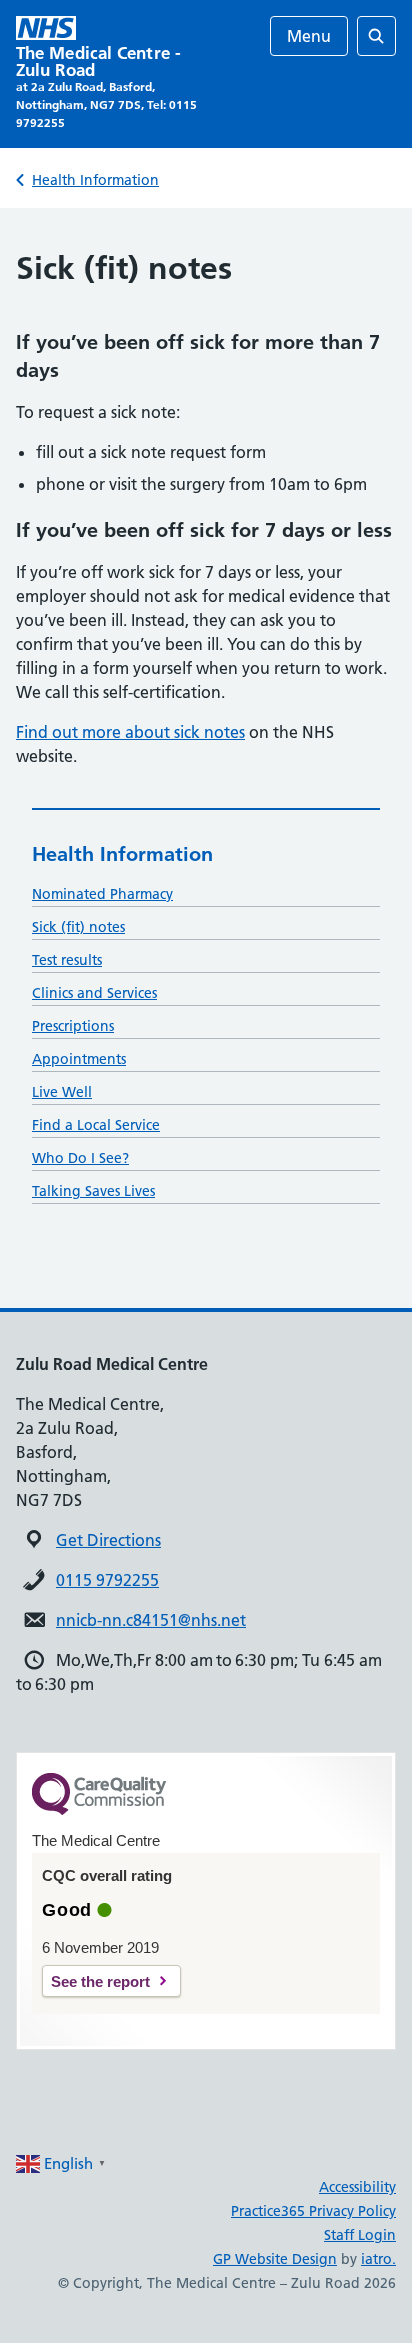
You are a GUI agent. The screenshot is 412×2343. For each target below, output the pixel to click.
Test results (67, 960)
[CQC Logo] (99, 1810)
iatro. (378, 2259)
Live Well (62, 1092)
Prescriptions (73, 1026)
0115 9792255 (107, 1580)
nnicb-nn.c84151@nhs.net (151, 1620)
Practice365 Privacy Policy (313, 2211)
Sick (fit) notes (78, 927)
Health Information (95, 180)
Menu (309, 36)
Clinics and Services (94, 993)
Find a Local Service (96, 1125)
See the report (100, 1981)
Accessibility (357, 2187)
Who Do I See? (80, 1158)
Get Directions (108, 1540)
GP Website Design (275, 2259)
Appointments (79, 1059)
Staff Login (360, 2235)
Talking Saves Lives (93, 1191)
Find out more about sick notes (130, 732)
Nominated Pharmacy (102, 894)
